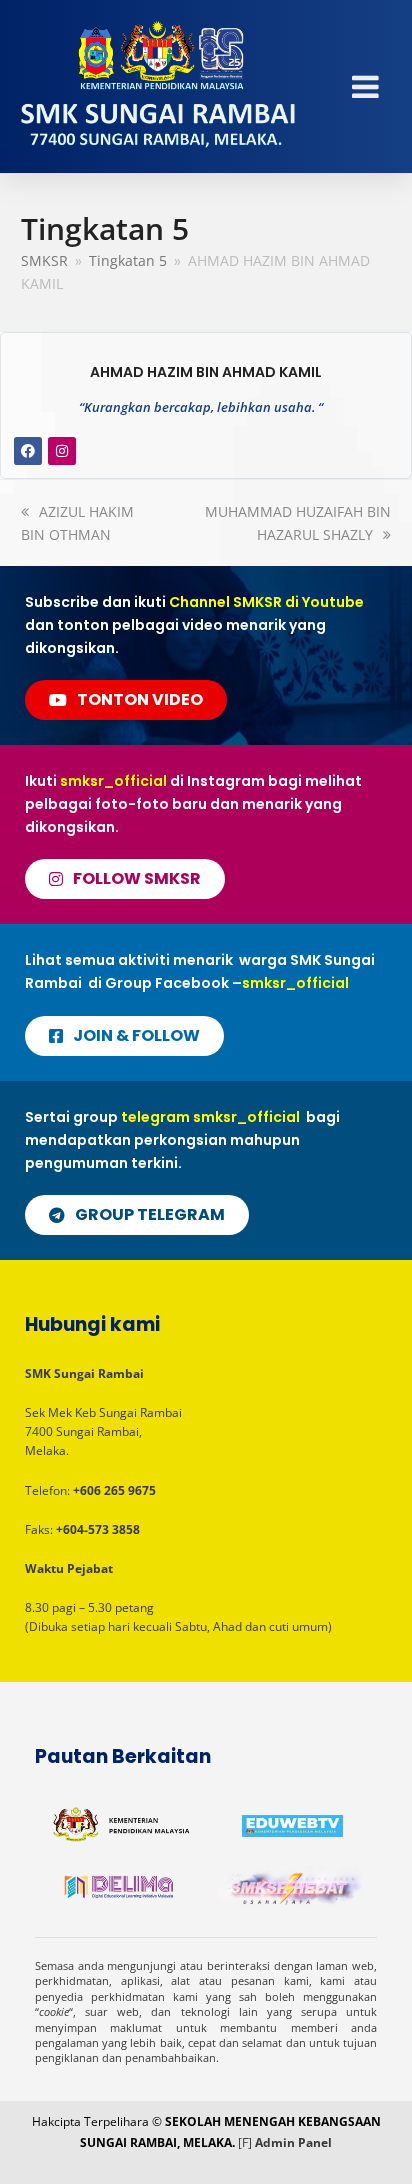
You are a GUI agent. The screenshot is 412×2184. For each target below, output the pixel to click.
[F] (245, 2142)
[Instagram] (62, 451)
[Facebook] (28, 451)
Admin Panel (293, 2142)
